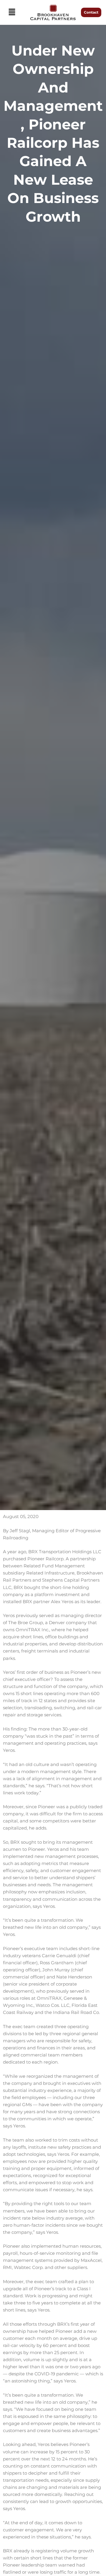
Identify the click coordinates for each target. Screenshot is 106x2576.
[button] (12, 12)
